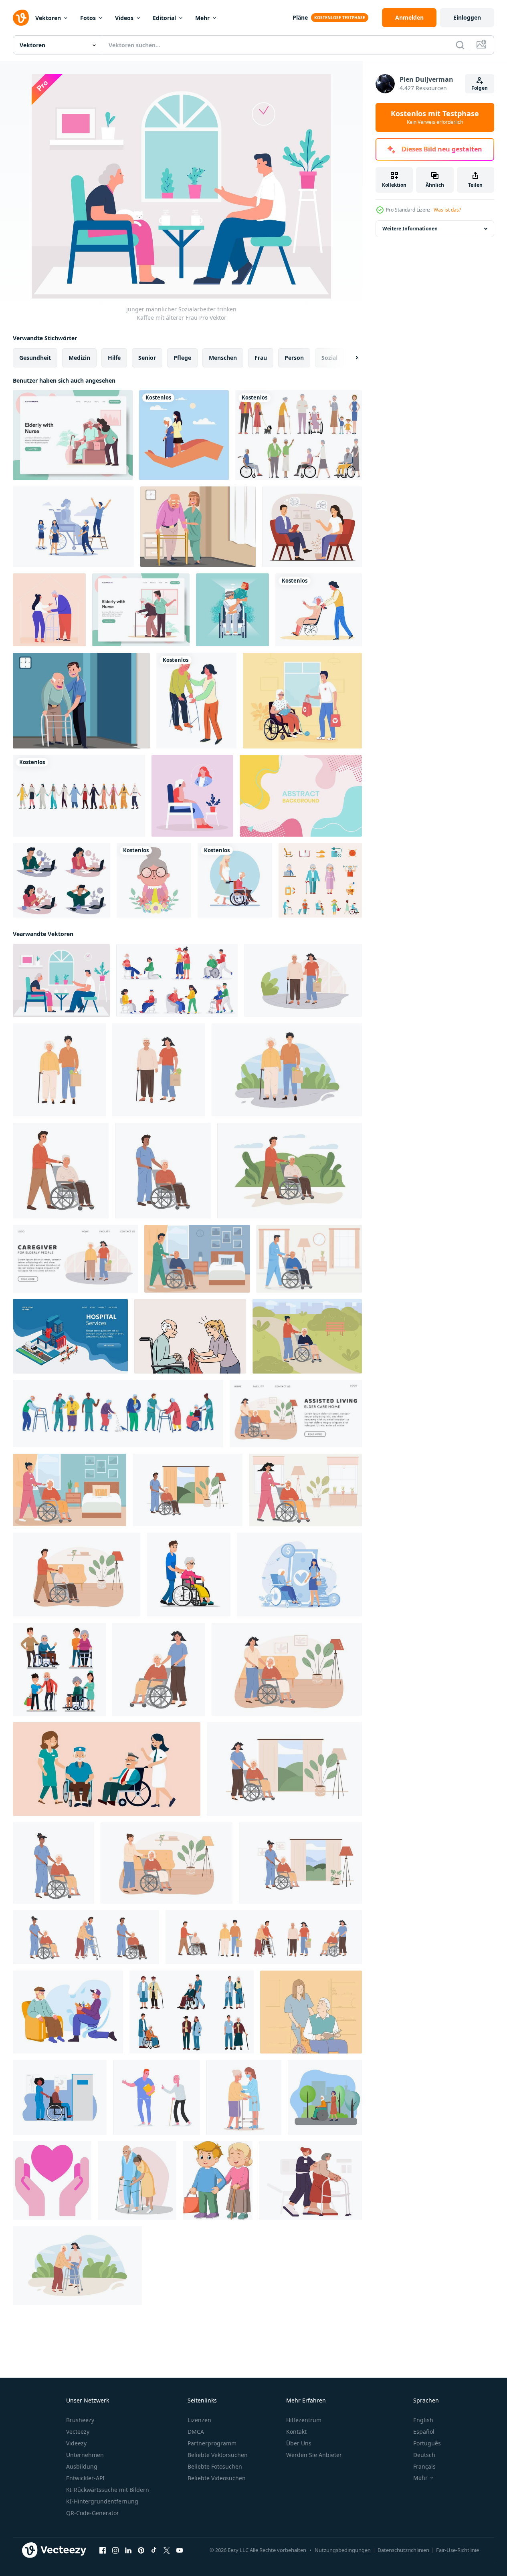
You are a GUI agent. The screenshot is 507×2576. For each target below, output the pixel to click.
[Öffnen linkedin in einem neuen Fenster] (128, 2550)
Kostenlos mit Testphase (435, 117)
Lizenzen (199, 2420)
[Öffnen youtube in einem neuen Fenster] (180, 2550)
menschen (223, 358)
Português (427, 2443)
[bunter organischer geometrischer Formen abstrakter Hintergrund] (301, 796)
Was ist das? (447, 210)
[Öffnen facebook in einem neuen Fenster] (103, 2550)
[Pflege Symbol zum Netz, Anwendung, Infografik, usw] (52, 2181)
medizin (79, 358)
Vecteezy (78, 2432)
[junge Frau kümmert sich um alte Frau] (184, 435)
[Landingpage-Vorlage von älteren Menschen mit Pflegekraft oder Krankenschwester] (73, 435)
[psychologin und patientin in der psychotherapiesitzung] (312, 527)
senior (147, 358)
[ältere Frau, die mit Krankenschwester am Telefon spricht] (192, 796)
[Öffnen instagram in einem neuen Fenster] (115, 2550)
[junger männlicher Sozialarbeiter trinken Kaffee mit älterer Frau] (61, 980)
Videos (124, 18)
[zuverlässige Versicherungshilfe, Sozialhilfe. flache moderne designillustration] (299, 1574)
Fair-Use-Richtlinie (458, 2550)
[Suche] (460, 45)
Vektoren (48, 18)
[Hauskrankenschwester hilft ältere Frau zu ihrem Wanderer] (49, 610)
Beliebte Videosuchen (217, 2478)
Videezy (76, 2443)
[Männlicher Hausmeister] (81, 701)
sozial (329, 358)
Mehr (202, 18)
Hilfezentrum (304, 2420)
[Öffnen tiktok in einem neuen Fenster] (154, 2550)
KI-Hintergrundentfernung (102, 2501)
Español (424, 2432)
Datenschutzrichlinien (403, 2550)
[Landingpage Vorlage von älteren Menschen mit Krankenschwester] (141, 610)
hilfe (114, 358)
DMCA (196, 2432)
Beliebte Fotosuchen (215, 2466)
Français (424, 2466)
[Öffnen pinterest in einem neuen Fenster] (141, 2550)
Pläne (300, 17)
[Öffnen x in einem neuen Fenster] (167, 2550)
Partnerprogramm (212, 2443)
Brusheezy (80, 2420)
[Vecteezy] (21, 18)
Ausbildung (82, 2466)
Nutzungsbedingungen (343, 2550)
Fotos (88, 18)
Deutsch (424, 2455)
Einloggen (467, 17)
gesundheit (35, 358)
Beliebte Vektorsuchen (218, 2455)
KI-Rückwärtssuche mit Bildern (108, 2490)
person (294, 358)
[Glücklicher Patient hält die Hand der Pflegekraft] (232, 610)
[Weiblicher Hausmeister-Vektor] (198, 527)
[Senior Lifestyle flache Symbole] (320, 880)
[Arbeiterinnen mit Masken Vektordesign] (79, 796)
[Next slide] (350, 358)
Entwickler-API (85, 2478)
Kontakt (296, 2432)
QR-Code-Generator (93, 2513)
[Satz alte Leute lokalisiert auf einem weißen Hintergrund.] (299, 435)
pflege (182, 358)
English (423, 2420)
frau (261, 358)
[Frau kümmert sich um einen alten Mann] (235, 880)
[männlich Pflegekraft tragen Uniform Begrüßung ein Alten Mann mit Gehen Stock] (157, 2097)
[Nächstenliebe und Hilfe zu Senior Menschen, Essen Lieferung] (68, 2012)
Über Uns (299, 2443)
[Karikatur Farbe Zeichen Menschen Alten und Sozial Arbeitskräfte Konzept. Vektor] (118, 1414)
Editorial (164, 18)
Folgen (480, 88)
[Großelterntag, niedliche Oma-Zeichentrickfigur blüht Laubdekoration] (154, 880)
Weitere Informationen (410, 229)
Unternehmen (85, 2455)
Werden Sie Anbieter (314, 2455)
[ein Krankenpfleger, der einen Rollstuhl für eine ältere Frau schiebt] (189, 1574)
